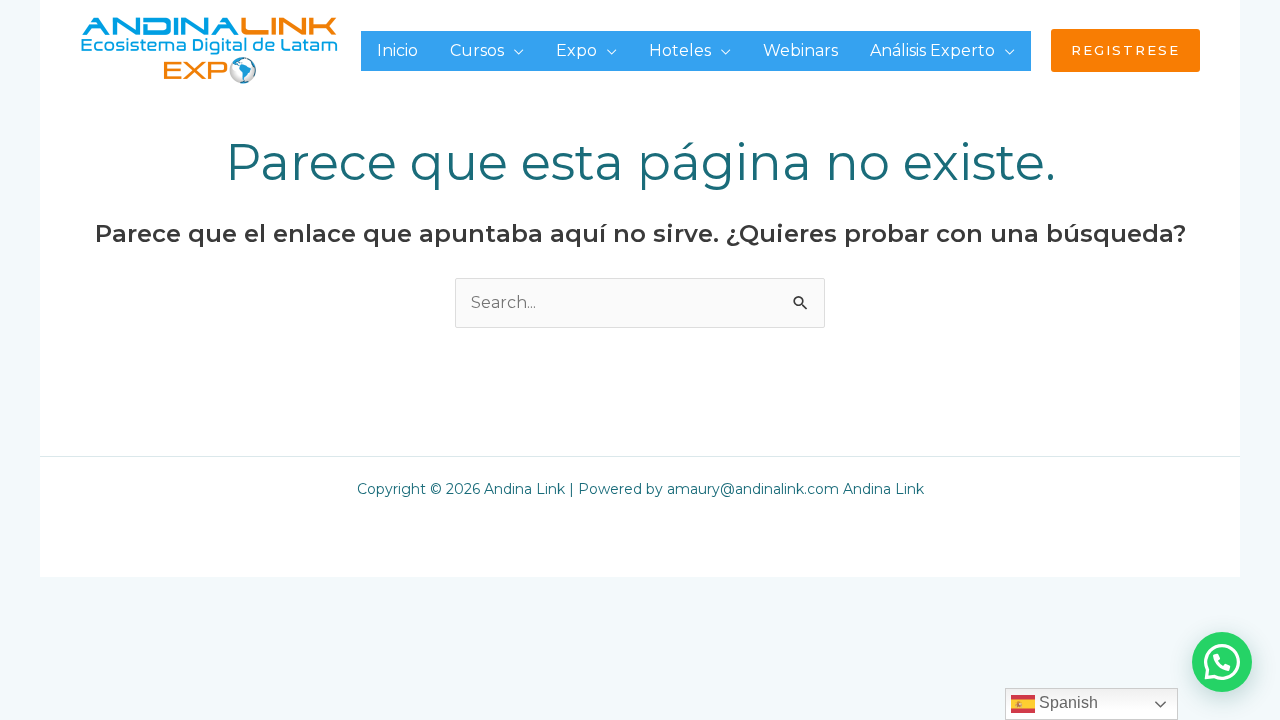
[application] (514, 50)
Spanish (1066, 702)
